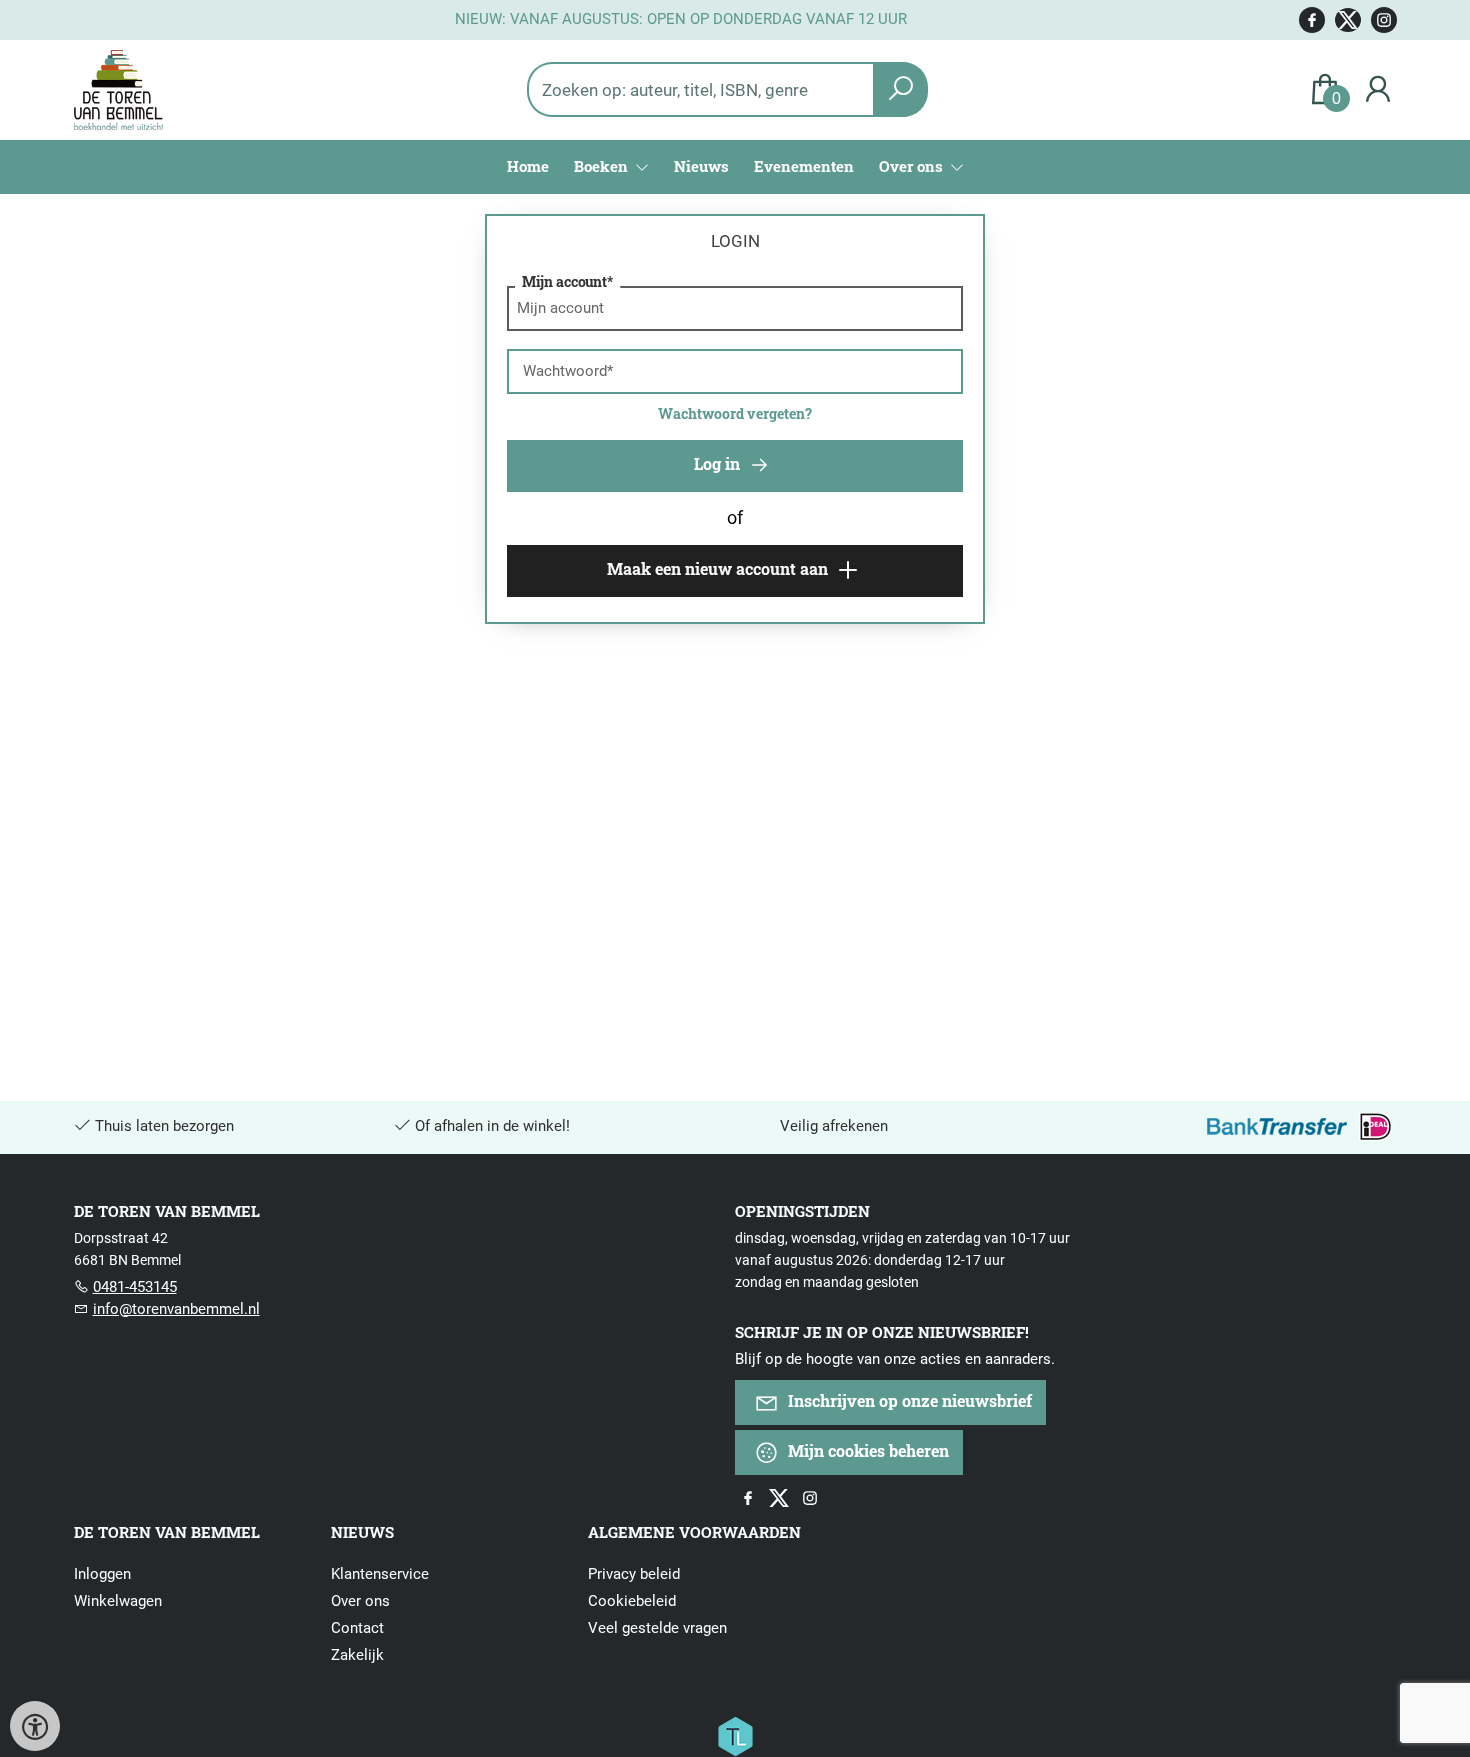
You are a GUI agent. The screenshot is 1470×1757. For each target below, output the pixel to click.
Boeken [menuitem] (603, 166)
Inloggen (102, 1574)
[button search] (900, 89)
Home (528, 166)
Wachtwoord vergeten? (735, 413)
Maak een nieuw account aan (719, 568)
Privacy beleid (634, 1574)
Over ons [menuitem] (913, 166)
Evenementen (804, 166)
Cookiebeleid (632, 1601)
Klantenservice (380, 1574)
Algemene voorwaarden (694, 1532)
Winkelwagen (118, 1601)
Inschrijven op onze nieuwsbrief (908, 1400)
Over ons (360, 1601)
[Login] (1378, 89)
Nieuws (701, 166)
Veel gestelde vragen (657, 1628)
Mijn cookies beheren (866, 1450)
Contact (357, 1628)
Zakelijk (357, 1655)
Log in (719, 463)
